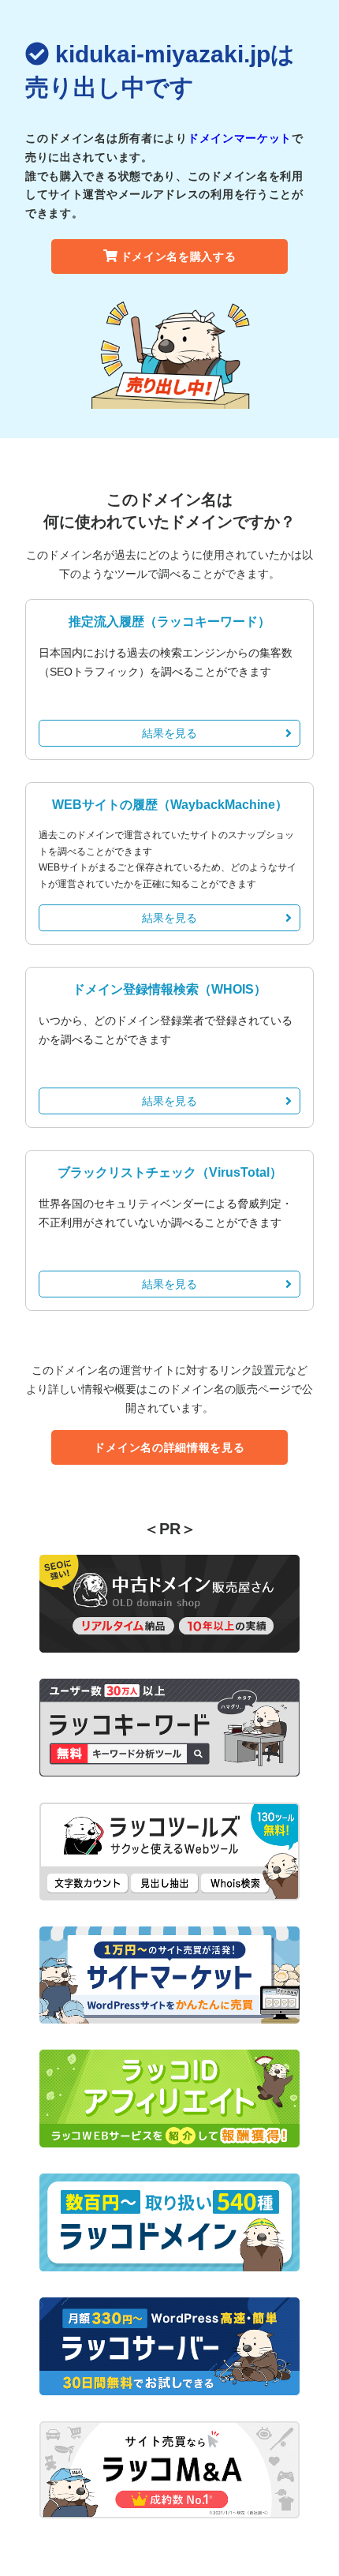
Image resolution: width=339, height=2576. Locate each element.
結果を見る (169, 733)
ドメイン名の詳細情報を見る (169, 1447)
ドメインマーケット (240, 138)
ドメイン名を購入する (179, 256)
